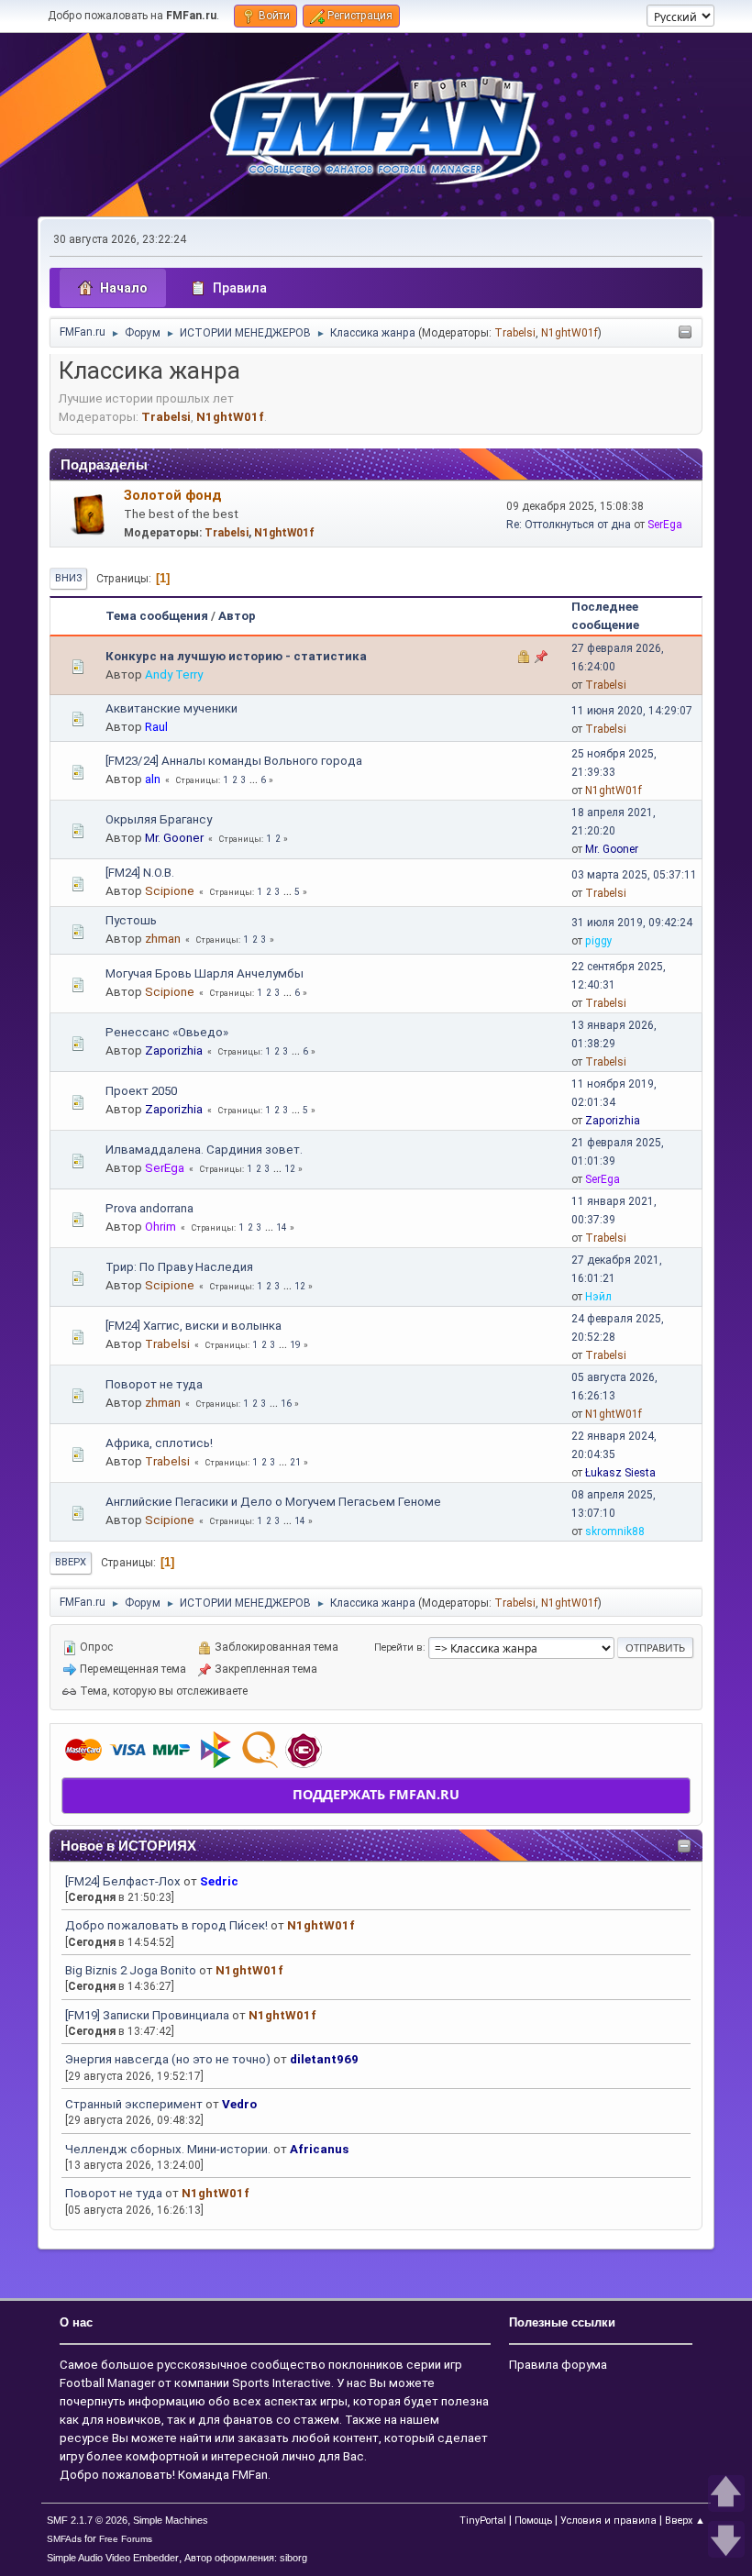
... (254, 780)
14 (282, 1227)
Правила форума (558, 2365)
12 (290, 1169)
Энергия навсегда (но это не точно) (168, 2059)
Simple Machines (171, 2520)
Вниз (68, 578)
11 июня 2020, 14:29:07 (632, 711)
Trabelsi (515, 333)
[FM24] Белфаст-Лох (123, 1881)
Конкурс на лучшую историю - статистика (236, 656)
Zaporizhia (174, 1050)
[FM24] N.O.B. (140, 873)
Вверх (71, 1562)
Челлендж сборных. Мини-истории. (168, 2149)
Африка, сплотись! (159, 1443)
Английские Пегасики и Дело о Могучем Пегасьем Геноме (273, 1502)
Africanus (319, 2149)
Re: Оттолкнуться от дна (569, 525)
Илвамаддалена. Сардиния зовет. (204, 1150)
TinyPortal (483, 2521)
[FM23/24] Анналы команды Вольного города (234, 761)
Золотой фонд (173, 495)
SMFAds (64, 2539)
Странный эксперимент (134, 2104)
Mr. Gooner (174, 838)
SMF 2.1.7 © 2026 (87, 2520)
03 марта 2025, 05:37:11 (634, 875)
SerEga (665, 525)
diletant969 (324, 2059)
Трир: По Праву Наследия (179, 1267)
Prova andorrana (149, 1208)
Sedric (219, 1881)
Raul (156, 727)
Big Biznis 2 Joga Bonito (131, 1970)
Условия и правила (608, 2521)
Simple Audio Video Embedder (113, 2558)
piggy (599, 941)
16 (286, 1404)
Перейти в (398, 1647)
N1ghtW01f (570, 333)
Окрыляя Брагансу (159, 819)
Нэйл (598, 1297)
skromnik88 (615, 1531)
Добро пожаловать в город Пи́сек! (166, 1925)
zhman (163, 939)
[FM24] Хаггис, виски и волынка (194, 1326)
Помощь (533, 2521)
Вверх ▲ (685, 2521)
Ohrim (160, 1227)
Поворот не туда (114, 2193)
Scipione (170, 891)
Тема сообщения (157, 616)
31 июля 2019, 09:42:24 (632, 923)
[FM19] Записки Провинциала (147, 2015)
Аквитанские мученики (171, 708)
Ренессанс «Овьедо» (167, 1032)
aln (153, 779)
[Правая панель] (685, 333)
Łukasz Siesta (620, 1473)
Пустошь (131, 920)
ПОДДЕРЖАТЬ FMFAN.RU (376, 1794)
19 (295, 1345)
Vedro (239, 2104)
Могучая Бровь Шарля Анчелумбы (205, 973)
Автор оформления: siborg (246, 2558)
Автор (237, 616)
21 (295, 1462)
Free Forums (126, 2539)
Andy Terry (174, 674)
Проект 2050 (141, 1091)
